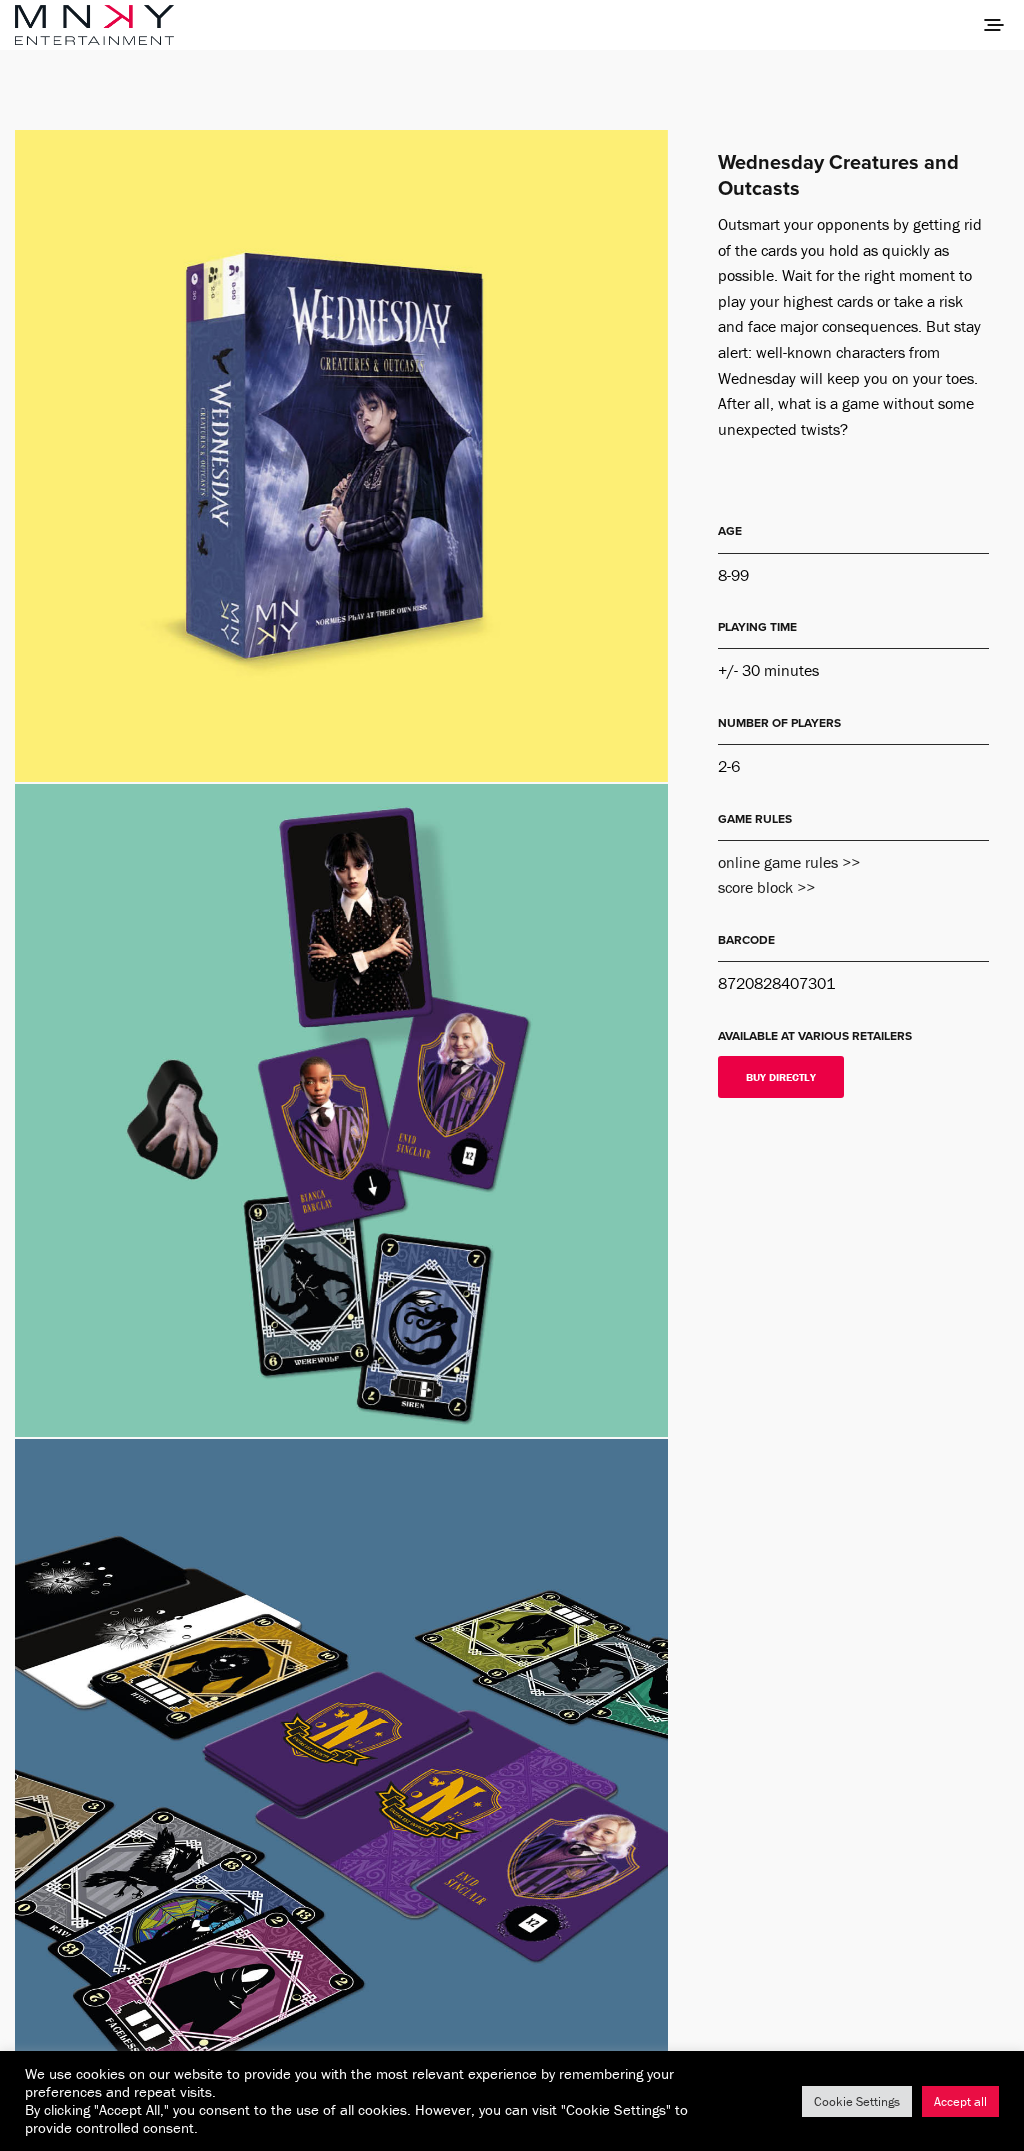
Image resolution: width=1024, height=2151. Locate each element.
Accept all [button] (960, 2101)
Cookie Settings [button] (857, 2101)
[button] (781, 1077)
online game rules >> (789, 862)
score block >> (766, 887)
